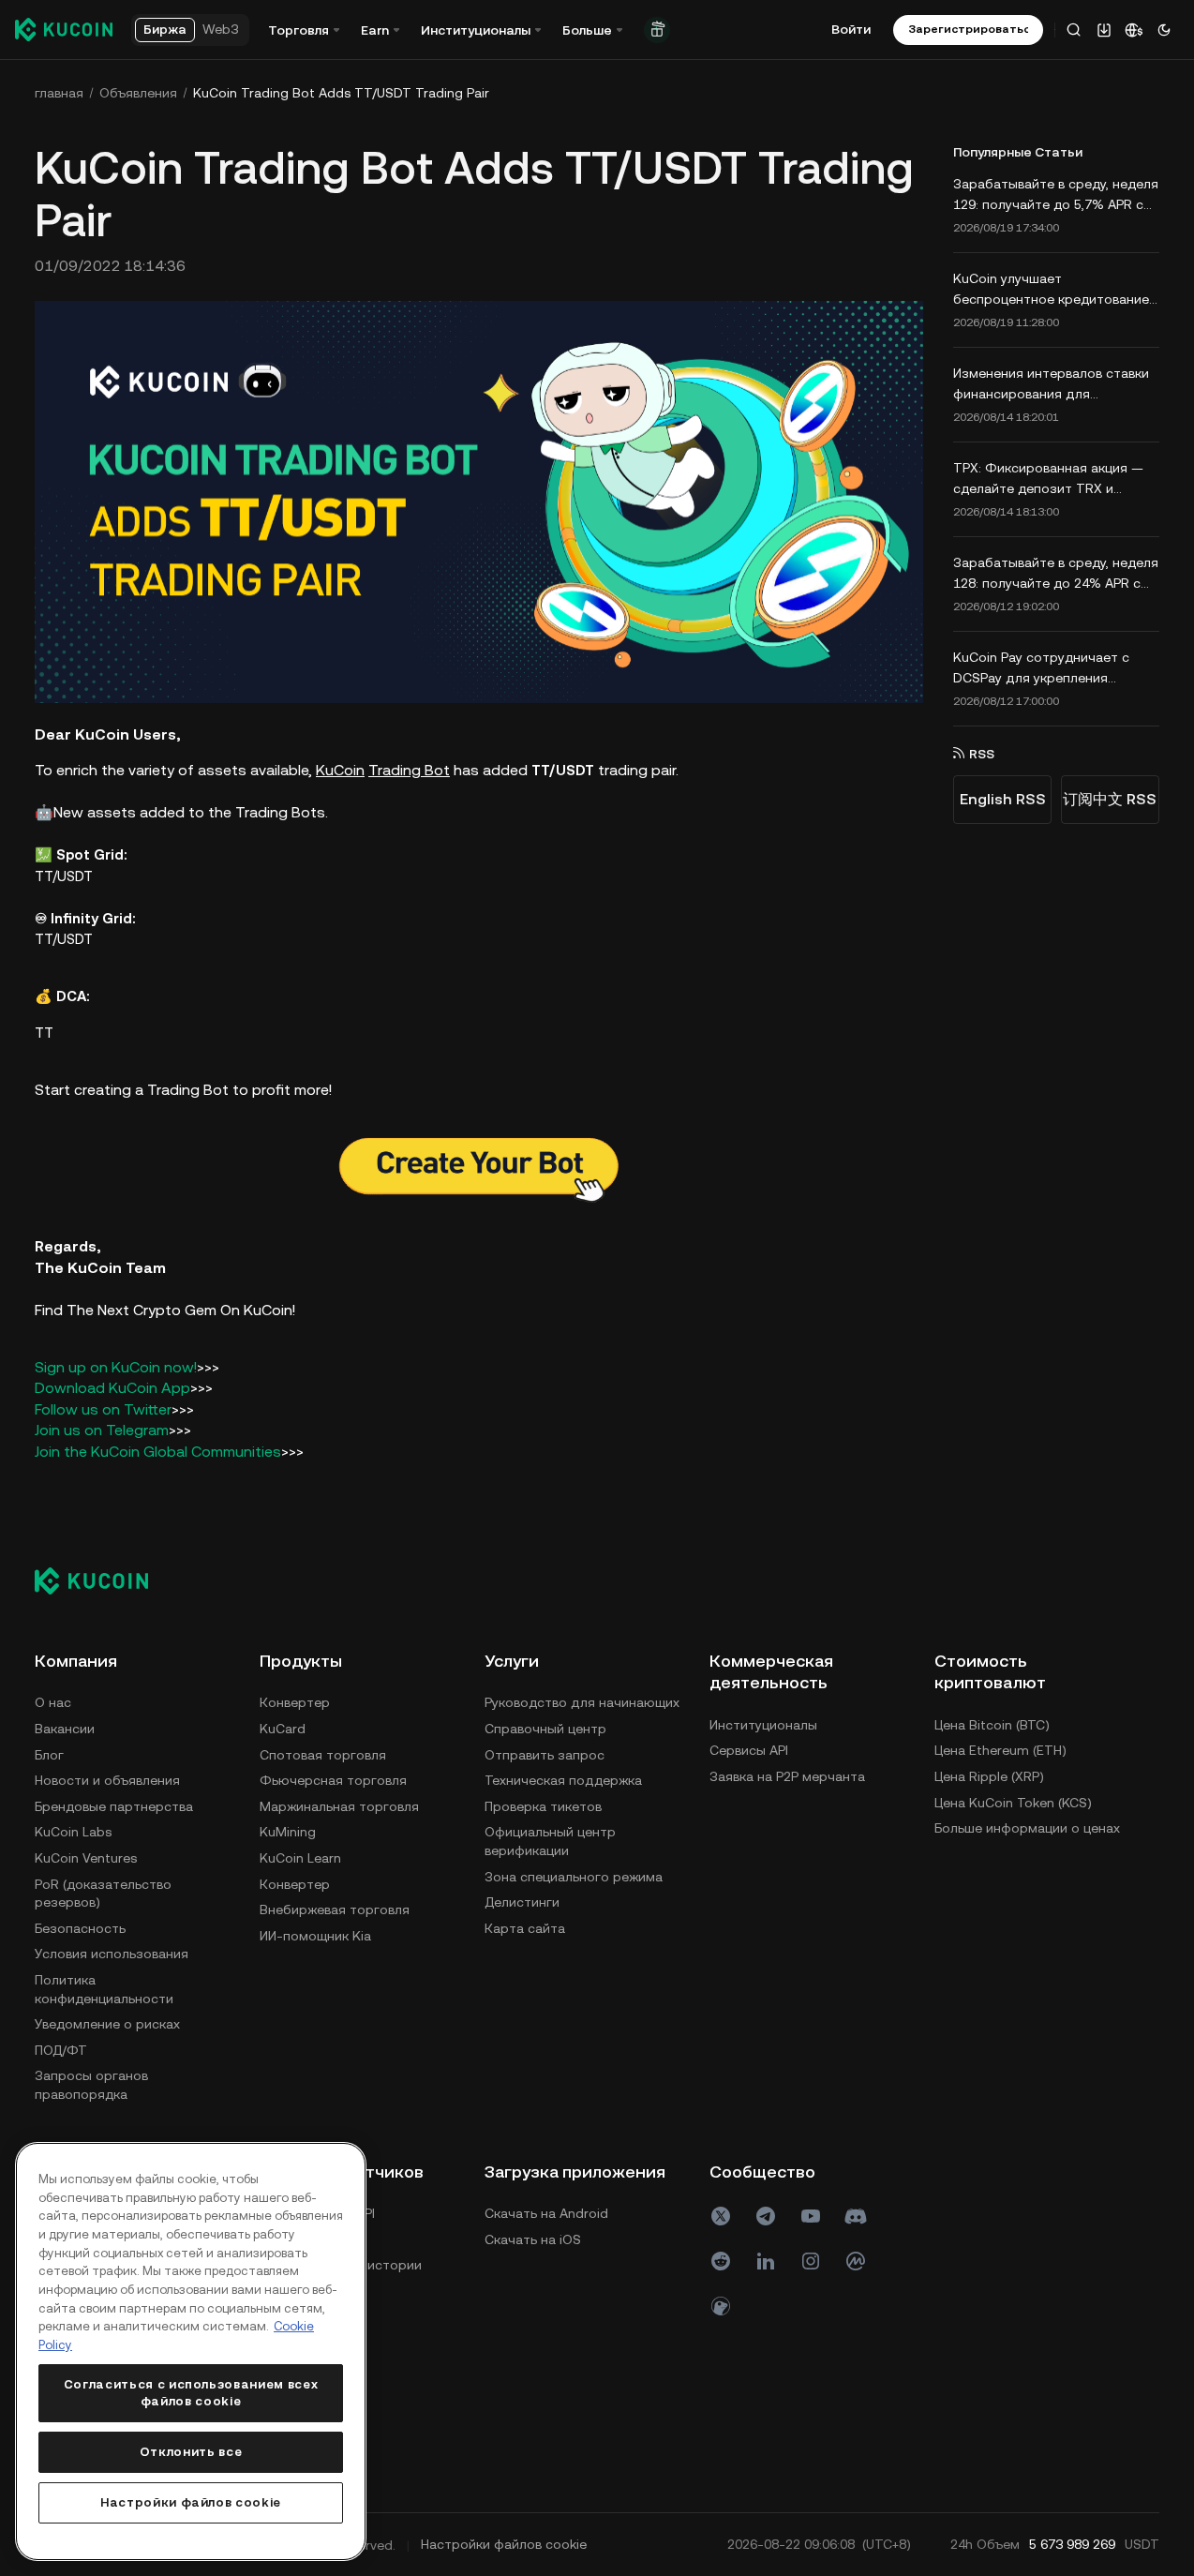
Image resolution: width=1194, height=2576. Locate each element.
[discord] (856, 2216)
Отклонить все (191, 2452)
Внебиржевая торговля (335, 1910)
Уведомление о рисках (107, 2024)
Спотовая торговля (323, 1755)
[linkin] (766, 2261)
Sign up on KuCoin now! (116, 1367)
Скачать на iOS (533, 2239)
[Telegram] (766, 2216)
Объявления (138, 93)
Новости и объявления (107, 1780)
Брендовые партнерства (114, 1806)
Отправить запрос (545, 1755)
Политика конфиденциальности (104, 1989)
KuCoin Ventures (86, 1858)
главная (59, 93)
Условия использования (112, 1954)
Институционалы (763, 1725)
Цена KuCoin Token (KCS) (1013, 1803)
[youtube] (811, 2216)
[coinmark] (856, 2261)
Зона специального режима (574, 1877)
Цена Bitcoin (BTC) (992, 1725)
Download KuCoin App (112, 1388)
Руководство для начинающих (582, 1702)
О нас (53, 1702)
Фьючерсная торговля (333, 1780)
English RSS (1003, 799)
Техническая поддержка (563, 1780)
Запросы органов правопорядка (91, 2085)
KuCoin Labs (73, 1832)
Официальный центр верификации (550, 1841)
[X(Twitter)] (721, 2216)
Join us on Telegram (102, 1430)
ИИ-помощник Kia (315, 1936)
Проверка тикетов (543, 1806)
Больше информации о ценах (1027, 1828)
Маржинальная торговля (339, 1806)
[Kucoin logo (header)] (64, 29)
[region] (191, 2351)
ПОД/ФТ (61, 2050)
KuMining (288, 1832)
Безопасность (80, 1928)
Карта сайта (525, 1928)
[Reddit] (721, 2261)
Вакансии (65, 1729)
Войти (851, 29)
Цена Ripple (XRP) (989, 1776)
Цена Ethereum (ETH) (1000, 1750)
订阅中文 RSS (1110, 799)
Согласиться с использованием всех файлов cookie (191, 2393)
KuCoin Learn (300, 1858)
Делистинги (522, 1902)
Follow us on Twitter (103, 1409)
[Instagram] (811, 2261)
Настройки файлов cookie (191, 2502)
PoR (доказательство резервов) (103, 1894)
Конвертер (295, 1702)
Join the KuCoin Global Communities (158, 1452)
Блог (49, 1755)
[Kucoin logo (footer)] (102, 1580)
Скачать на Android (546, 2213)
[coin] (721, 2306)
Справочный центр (545, 1729)
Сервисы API (749, 1750)
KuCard (283, 1729)
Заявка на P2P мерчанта (787, 1776)
